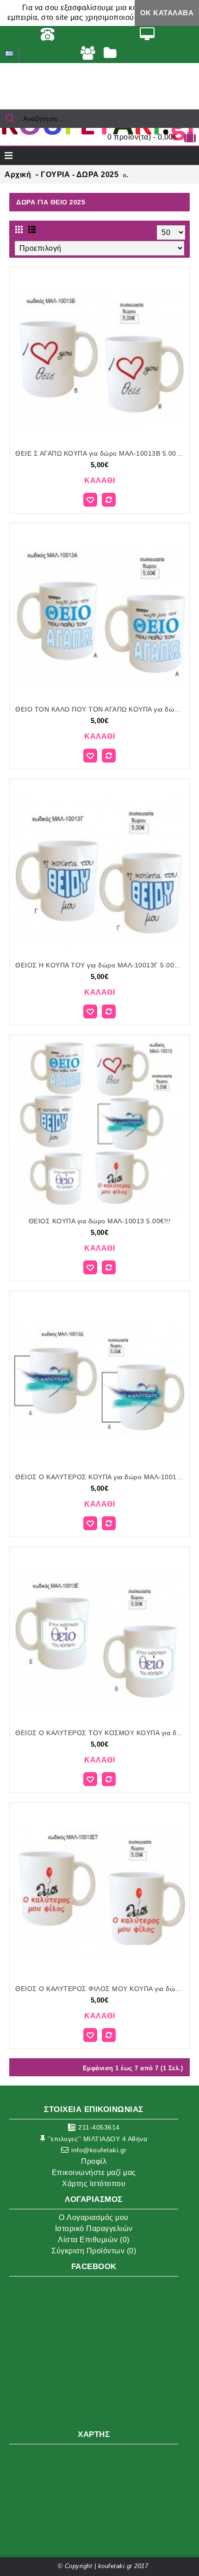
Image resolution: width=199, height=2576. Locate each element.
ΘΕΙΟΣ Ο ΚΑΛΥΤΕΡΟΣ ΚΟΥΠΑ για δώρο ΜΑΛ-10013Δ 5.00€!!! (101, 1477)
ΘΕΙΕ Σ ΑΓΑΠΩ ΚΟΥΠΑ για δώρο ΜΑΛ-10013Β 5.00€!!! (101, 453)
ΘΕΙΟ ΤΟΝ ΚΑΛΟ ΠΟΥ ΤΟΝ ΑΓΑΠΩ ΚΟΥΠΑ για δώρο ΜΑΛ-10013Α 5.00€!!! (101, 709)
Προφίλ (94, 2161)
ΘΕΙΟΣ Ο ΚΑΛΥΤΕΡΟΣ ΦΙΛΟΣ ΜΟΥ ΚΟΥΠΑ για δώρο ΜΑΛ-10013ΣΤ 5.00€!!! (101, 1989)
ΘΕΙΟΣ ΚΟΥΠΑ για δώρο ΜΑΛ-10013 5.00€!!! (100, 1221)
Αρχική (18, 175)
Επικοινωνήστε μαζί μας (94, 2172)
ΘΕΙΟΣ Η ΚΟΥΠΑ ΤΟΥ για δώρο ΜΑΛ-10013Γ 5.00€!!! (100, 965)
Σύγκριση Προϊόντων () (94, 2251)
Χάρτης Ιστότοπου (94, 2184)
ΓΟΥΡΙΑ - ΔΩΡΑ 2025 (80, 175)
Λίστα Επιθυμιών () (94, 2240)
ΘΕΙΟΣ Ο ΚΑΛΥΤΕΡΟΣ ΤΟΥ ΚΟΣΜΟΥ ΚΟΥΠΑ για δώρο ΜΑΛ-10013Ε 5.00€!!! (101, 1733)
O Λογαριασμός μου (94, 2217)
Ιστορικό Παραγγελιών (94, 2229)
